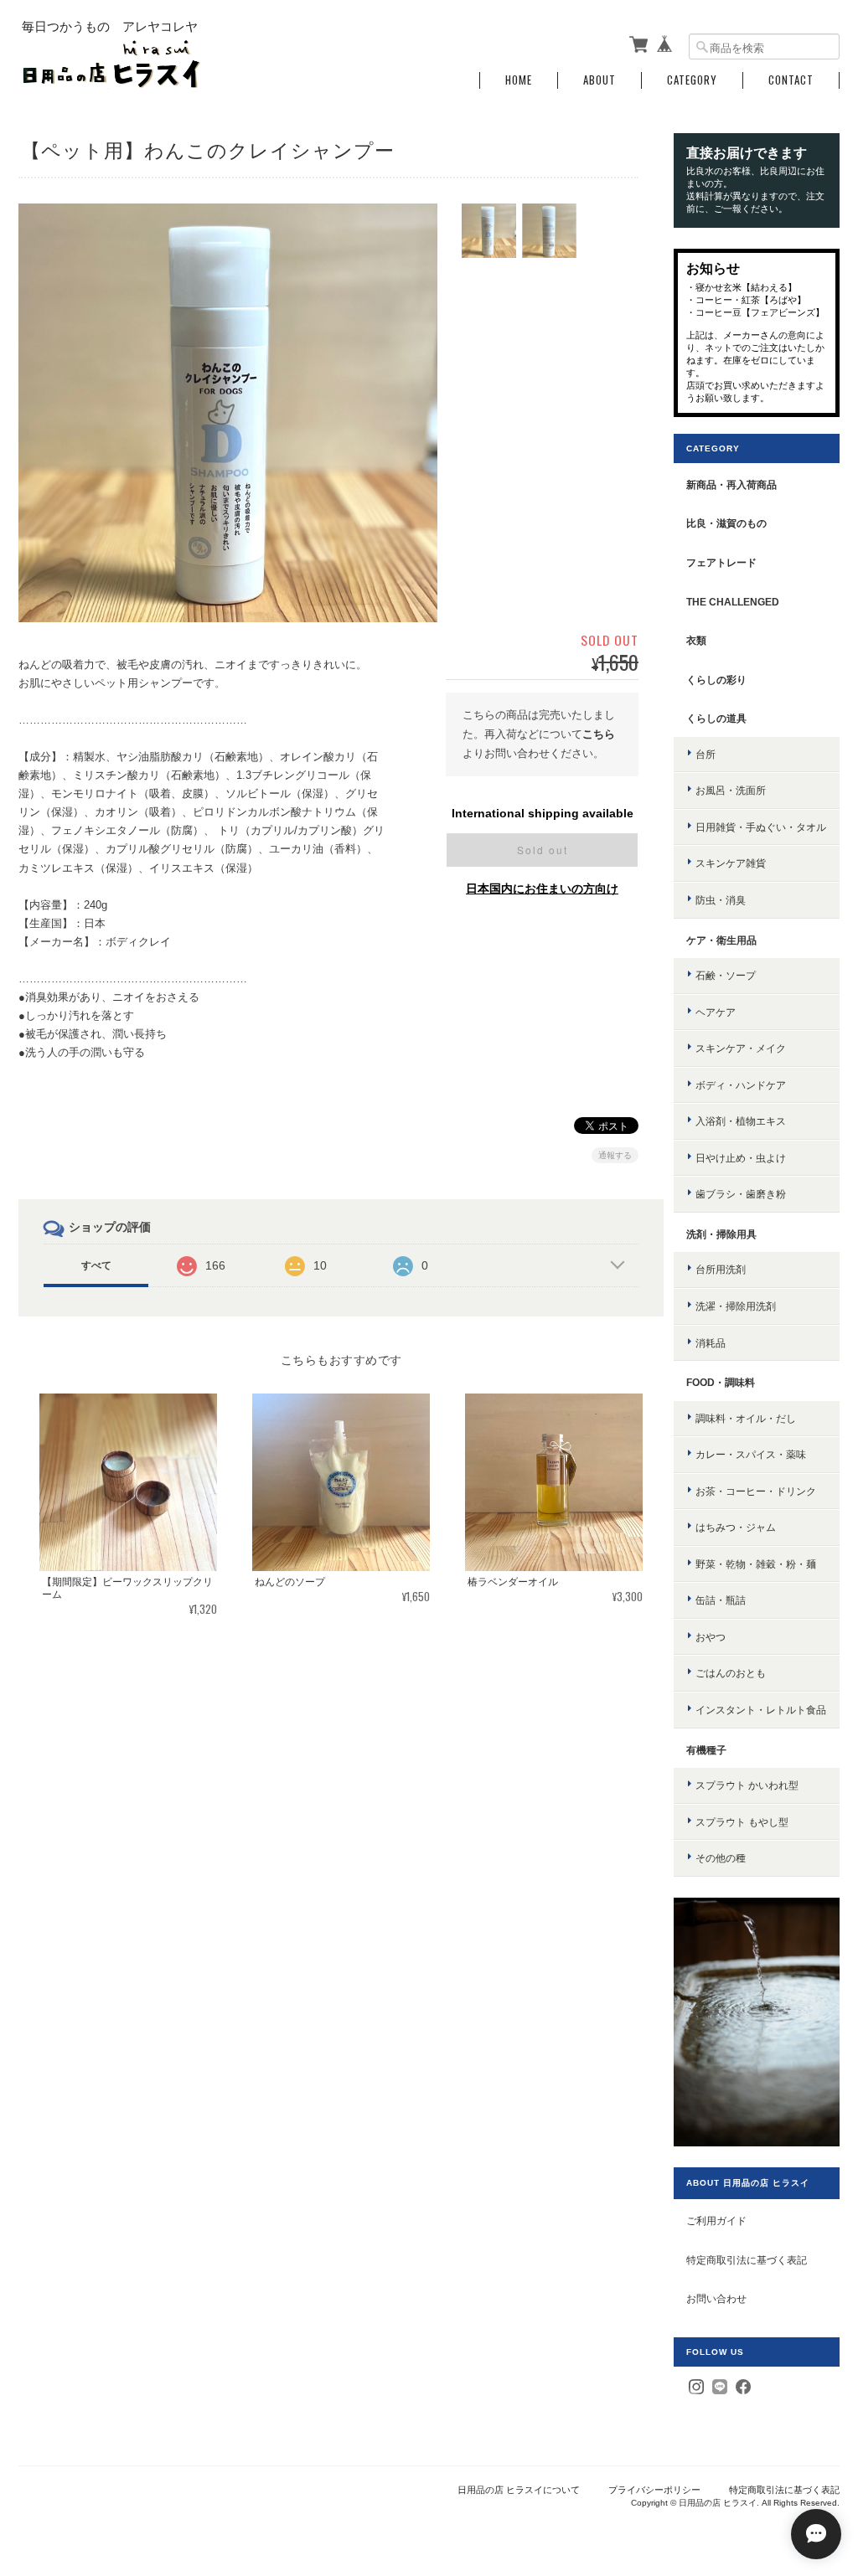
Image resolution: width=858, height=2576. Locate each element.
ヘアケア (716, 1012)
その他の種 (721, 1858)
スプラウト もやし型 (742, 1822)
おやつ (711, 1637)
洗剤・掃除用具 (721, 1234)
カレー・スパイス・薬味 (751, 1454)
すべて (96, 1265)
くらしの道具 (716, 718)
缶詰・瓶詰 (721, 1600)
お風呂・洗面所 (731, 790)
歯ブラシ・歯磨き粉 (741, 1194)
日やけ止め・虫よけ (741, 1158)
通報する (615, 1155)
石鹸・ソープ (726, 975)
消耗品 (711, 1343)
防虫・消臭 (721, 900)
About (600, 80)
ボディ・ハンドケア (741, 1085)
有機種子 (706, 1750)
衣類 (696, 640)
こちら (599, 734)
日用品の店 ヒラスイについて (519, 2490)
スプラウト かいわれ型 (747, 1785)
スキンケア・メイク (741, 1048)
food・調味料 (721, 1382)
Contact (791, 80)
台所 (706, 754)
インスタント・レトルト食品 (761, 1710)
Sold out (543, 850)
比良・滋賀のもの (726, 523)
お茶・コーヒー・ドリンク (756, 1491)
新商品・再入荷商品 (731, 484)
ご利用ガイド (716, 2221)
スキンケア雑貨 (731, 863)
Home (519, 80)
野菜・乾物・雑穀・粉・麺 (756, 1564)
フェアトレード (721, 562)
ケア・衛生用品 (721, 940)
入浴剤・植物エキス (741, 1121)
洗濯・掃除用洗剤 (736, 1306)
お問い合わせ (716, 2298)
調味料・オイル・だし (746, 1418)
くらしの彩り (716, 680)
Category (692, 80)
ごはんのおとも (731, 1673)
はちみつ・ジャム (736, 1527)
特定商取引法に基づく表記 (747, 2260)
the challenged (733, 602)
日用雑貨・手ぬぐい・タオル (761, 827)
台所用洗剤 (721, 1269)
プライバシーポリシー (654, 2490)
